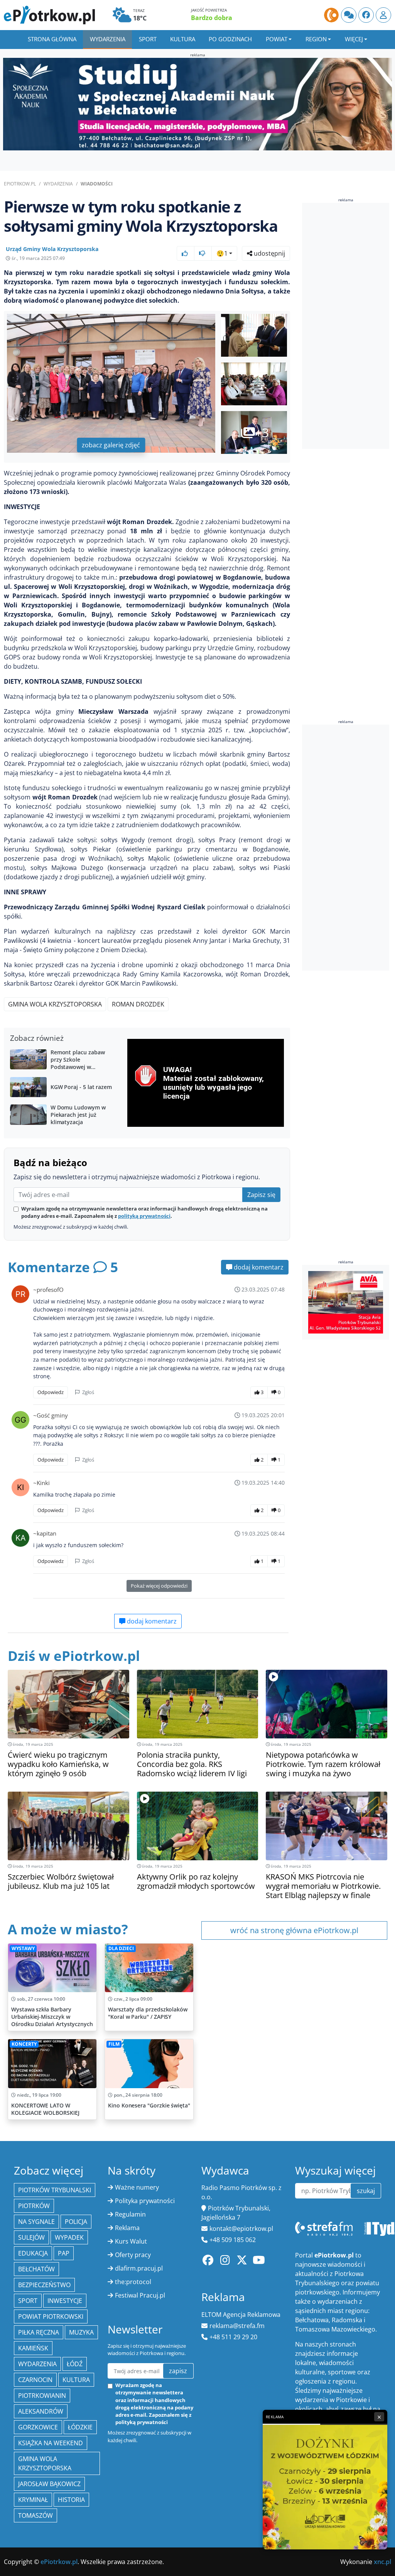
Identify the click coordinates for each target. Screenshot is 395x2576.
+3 (262, 432)
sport (28, 2301)
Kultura (183, 39)
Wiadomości (97, 184)
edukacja (33, 2253)
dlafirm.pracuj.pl (139, 2268)
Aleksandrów (41, 2411)
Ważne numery (137, 2187)
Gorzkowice (38, 2427)
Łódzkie (80, 2427)
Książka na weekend (51, 2443)
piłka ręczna (39, 2332)
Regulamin (130, 2214)
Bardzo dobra (212, 18)
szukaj (366, 2191)
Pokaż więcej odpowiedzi (159, 1586)
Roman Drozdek (138, 1004)
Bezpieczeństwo (44, 2285)
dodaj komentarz (258, 1267)
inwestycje (65, 2301)
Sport (148, 39)
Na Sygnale (36, 2222)
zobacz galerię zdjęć (111, 445)
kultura (76, 2380)
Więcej (354, 39)
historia (71, 2500)
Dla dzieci (121, 1948)
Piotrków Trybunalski (55, 2190)
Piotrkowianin (42, 2396)
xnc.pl (382, 2562)
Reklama (127, 2228)
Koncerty (24, 2044)
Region (316, 39)
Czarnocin (35, 2380)
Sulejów (31, 2237)
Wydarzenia (108, 39)
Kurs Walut (131, 2241)
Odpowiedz (51, 1392)
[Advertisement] (349, 326)
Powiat (277, 39)
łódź (75, 2364)
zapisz (178, 2371)
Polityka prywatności (145, 2201)
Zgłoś (88, 1392)
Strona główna (52, 39)
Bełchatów (36, 2269)
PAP (64, 2253)
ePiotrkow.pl (20, 184)
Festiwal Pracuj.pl (140, 2295)
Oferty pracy (133, 2255)
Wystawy (23, 1948)
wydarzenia (37, 2364)
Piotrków (34, 2206)
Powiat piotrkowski (51, 2316)
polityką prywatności (144, 1216)
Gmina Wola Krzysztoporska (55, 1004)
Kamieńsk (33, 2348)
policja (76, 2222)
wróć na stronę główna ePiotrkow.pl (294, 1930)
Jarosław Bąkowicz (49, 2484)
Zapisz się (261, 1195)
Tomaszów (35, 2515)
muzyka (81, 2332)
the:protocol (133, 2282)
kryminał (33, 2500)
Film (114, 2044)
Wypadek (69, 2237)
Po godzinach (230, 39)
